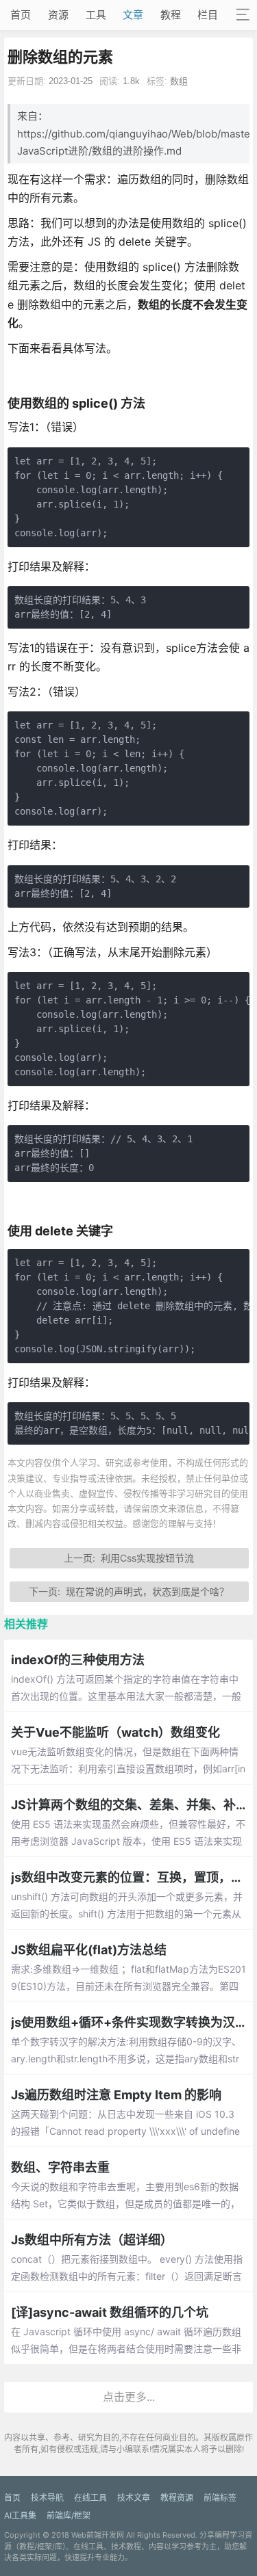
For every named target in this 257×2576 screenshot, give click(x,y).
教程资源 (177, 2498)
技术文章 (134, 2498)
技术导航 (47, 2498)
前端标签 (220, 2498)
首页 (21, 15)
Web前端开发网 (98, 2535)
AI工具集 (20, 2515)
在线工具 (90, 2498)
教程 (171, 15)
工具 (96, 15)
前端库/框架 (69, 2515)
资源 (58, 15)
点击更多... (129, 2397)
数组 (179, 81)
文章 (133, 15)
